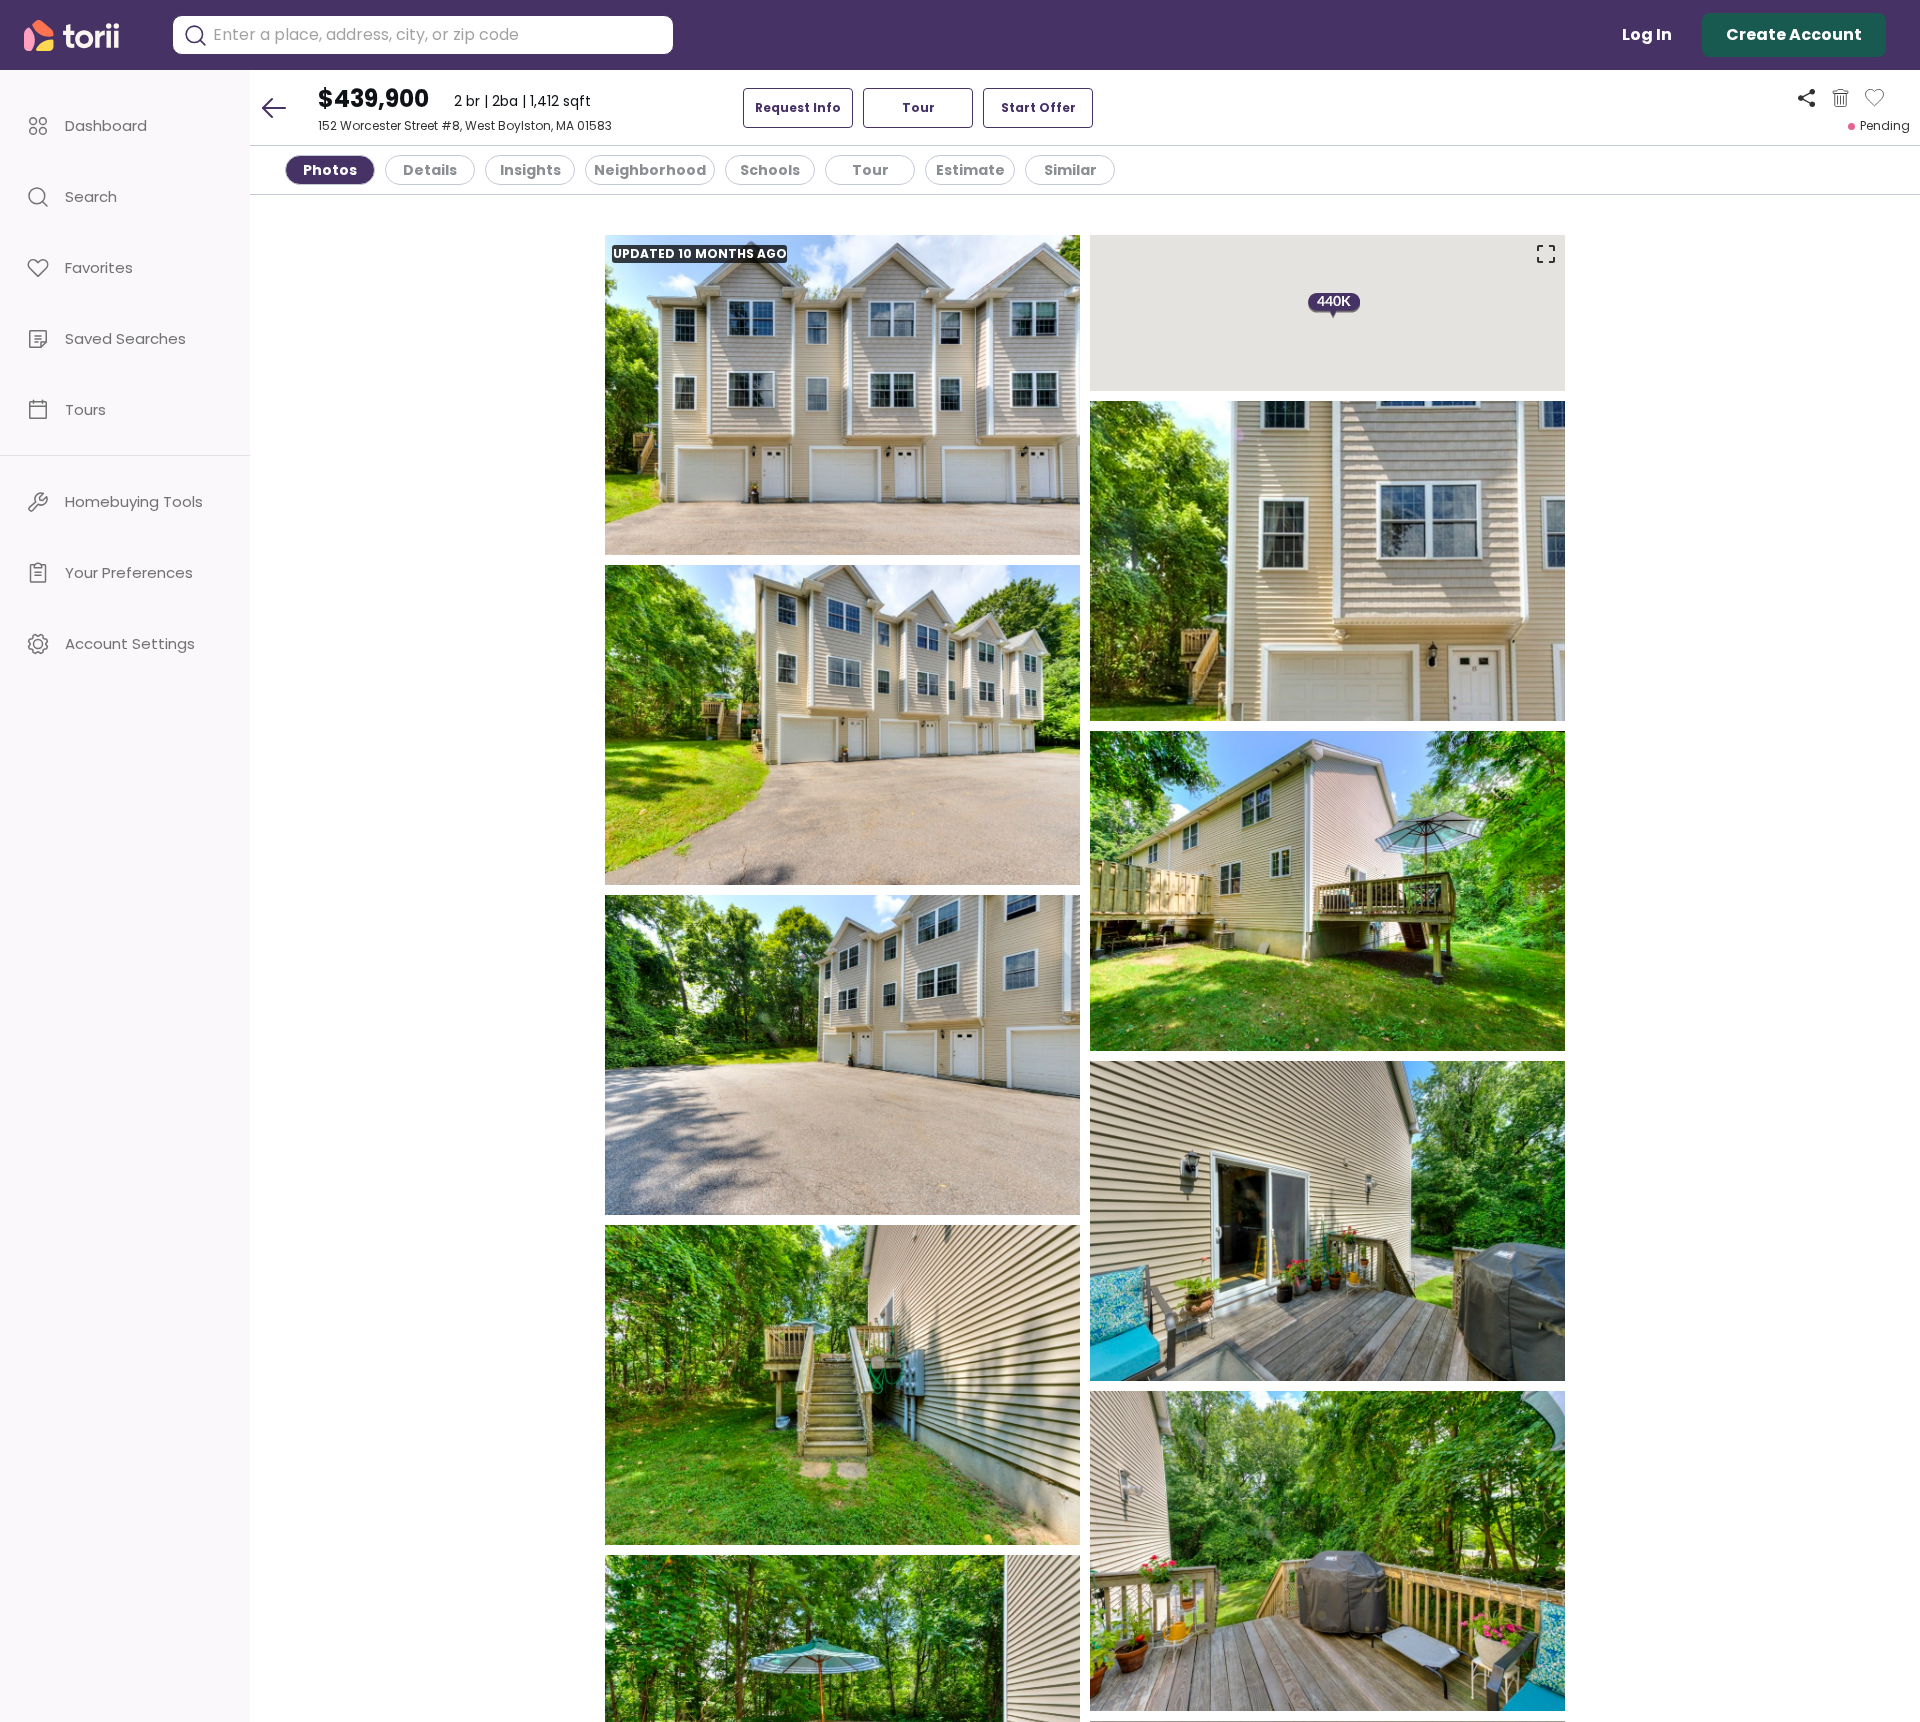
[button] (125, 125)
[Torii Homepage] (85, 35)
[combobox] (438, 35)
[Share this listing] (1806, 97)
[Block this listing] (1840, 98)
